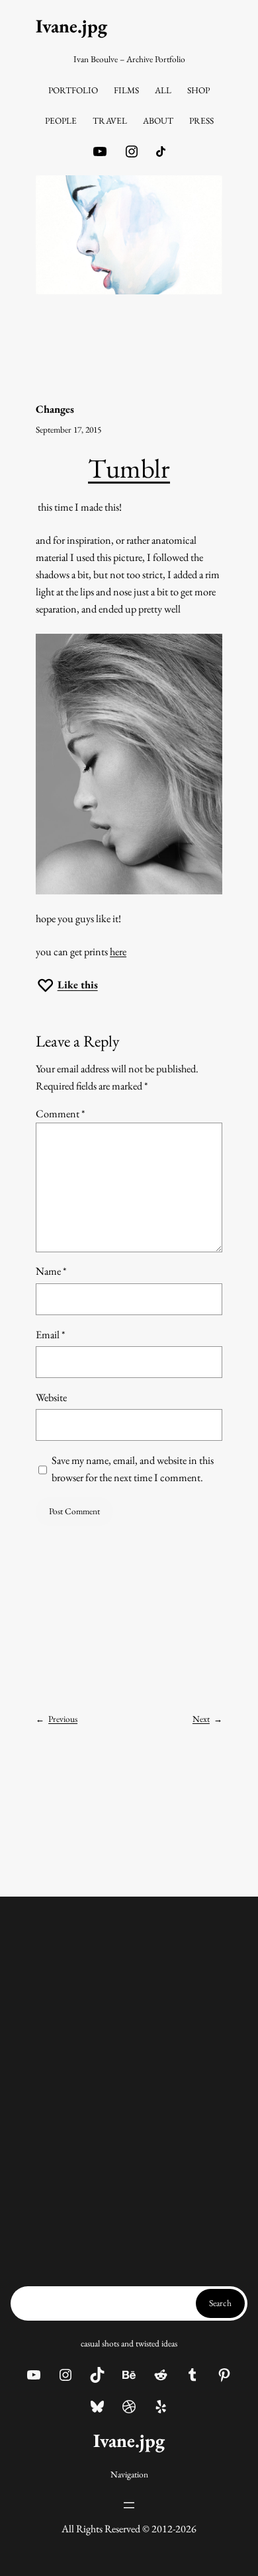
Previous (63, 1719)
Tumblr (129, 468)
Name (51, 1271)
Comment (61, 1114)
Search (220, 2303)
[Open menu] (129, 2505)
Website (51, 1397)
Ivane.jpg (71, 26)
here (118, 952)
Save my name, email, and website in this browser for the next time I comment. (133, 1469)
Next (201, 1719)
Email (51, 1335)
